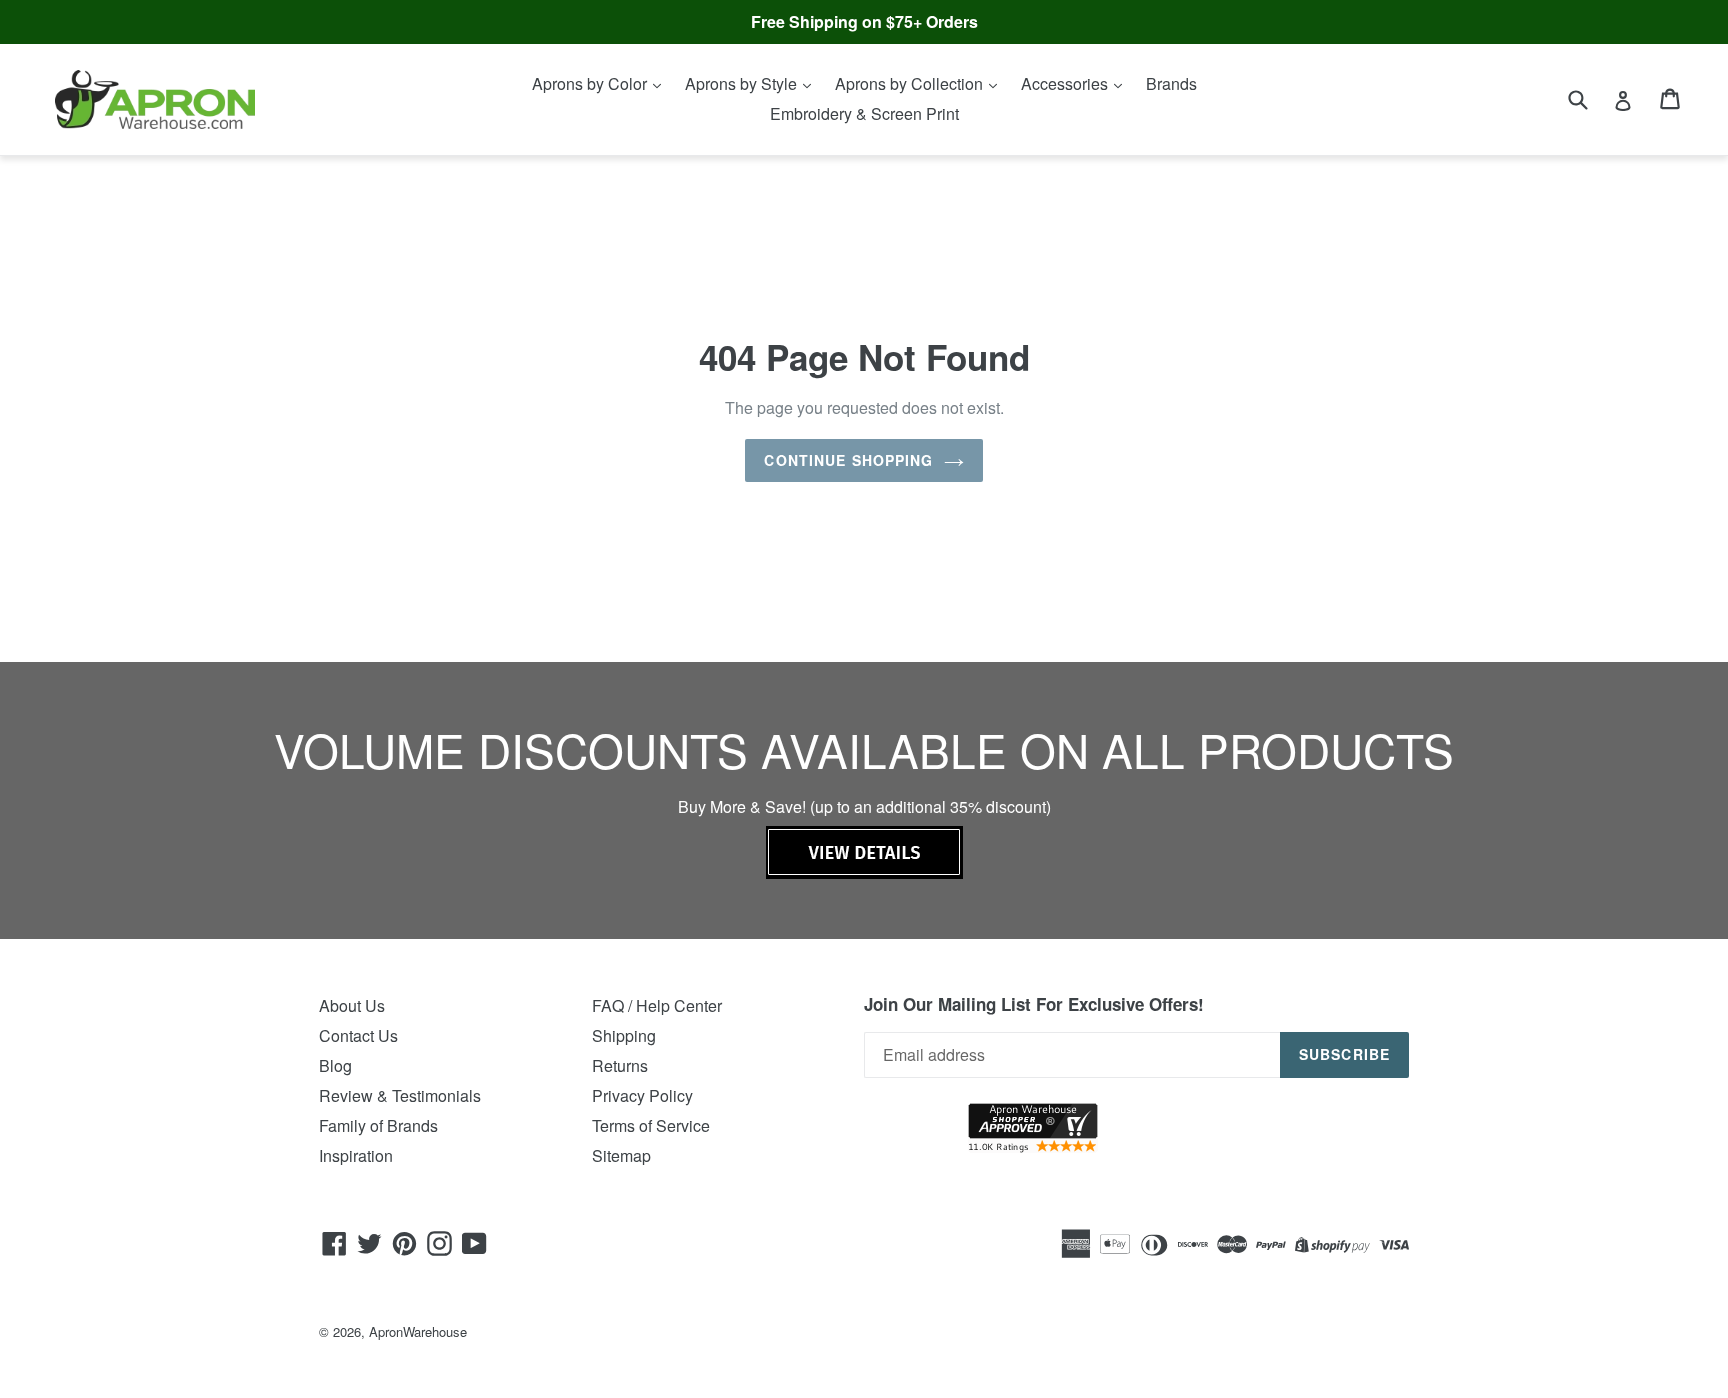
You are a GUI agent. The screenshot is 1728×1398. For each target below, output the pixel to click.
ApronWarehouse (418, 1331)
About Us (352, 1005)
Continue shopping (848, 460)
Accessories (1066, 83)
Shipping (624, 1035)
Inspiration (356, 1155)
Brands (1171, 83)
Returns (620, 1065)
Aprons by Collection (911, 83)
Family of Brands (378, 1125)
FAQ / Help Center (657, 1005)
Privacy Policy (642, 1095)
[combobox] (1590, 98)
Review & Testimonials (400, 1095)
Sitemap (621, 1155)
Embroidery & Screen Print (864, 113)
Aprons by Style (743, 83)
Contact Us (358, 1035)
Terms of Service (651, 1125)
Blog (335, 1065)
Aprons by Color (591, 83)
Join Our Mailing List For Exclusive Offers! (1034, 1004)
